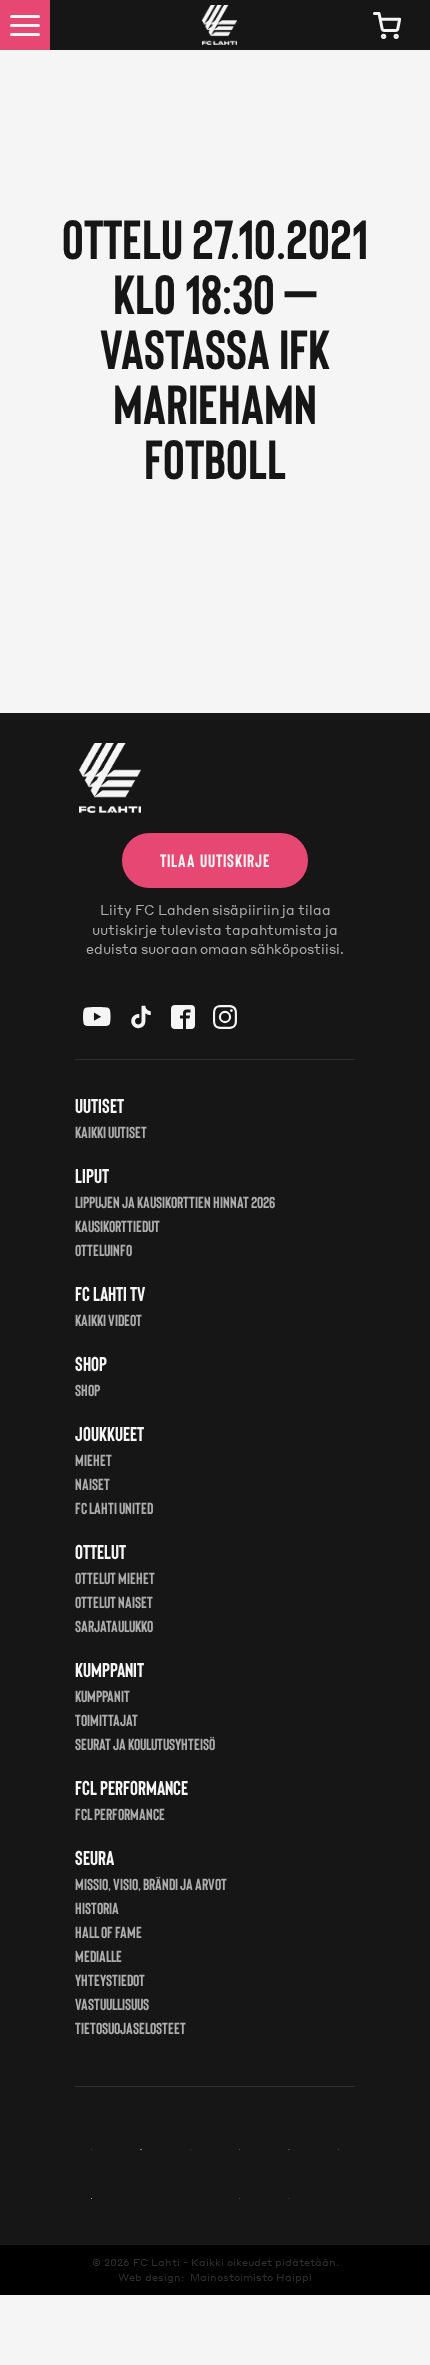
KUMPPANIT (102, 1695)
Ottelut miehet (115, 1577)
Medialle (98, 1955)
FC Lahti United (114, 1507)
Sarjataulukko (114, 1625)
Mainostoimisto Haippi (251, 2277)
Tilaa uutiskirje (215, 860)
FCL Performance (120, 1813)
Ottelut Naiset (114, 1601)
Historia (97, 1907)
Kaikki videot (108, 1319)
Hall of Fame (108, 1931)
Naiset (92, 1483)
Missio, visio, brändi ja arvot (151, 1883)
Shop (87, 1389)
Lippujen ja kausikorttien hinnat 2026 (175, 1201)
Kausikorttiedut (117, 1225)
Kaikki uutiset (111, 1131)
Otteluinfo (103, 1249)
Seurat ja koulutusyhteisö (145, 1743)
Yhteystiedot (110, 1979)
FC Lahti (156, 2262)
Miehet (93, 1459)
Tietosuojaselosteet (130, 2027)
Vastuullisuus (112, 2003)
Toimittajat (106, 1719)
